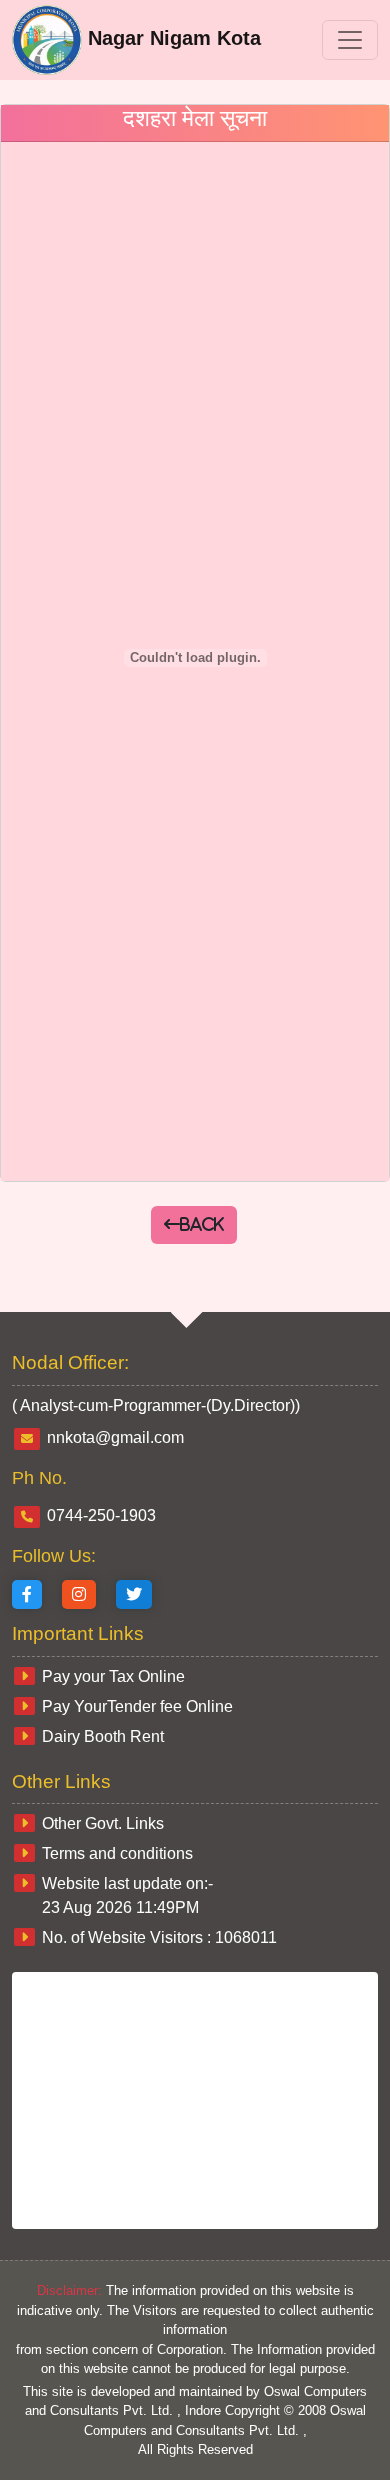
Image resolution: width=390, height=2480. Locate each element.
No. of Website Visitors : (159, 1937)
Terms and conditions (117, 1853)
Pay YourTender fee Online (137, 1706)
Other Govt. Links (103, 1823)
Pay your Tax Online (113, 1676)
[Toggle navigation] (350, 40)
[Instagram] (79, 1594)
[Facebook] (27, 1594)
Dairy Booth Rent (103, 1736)
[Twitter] (134, 1594)
